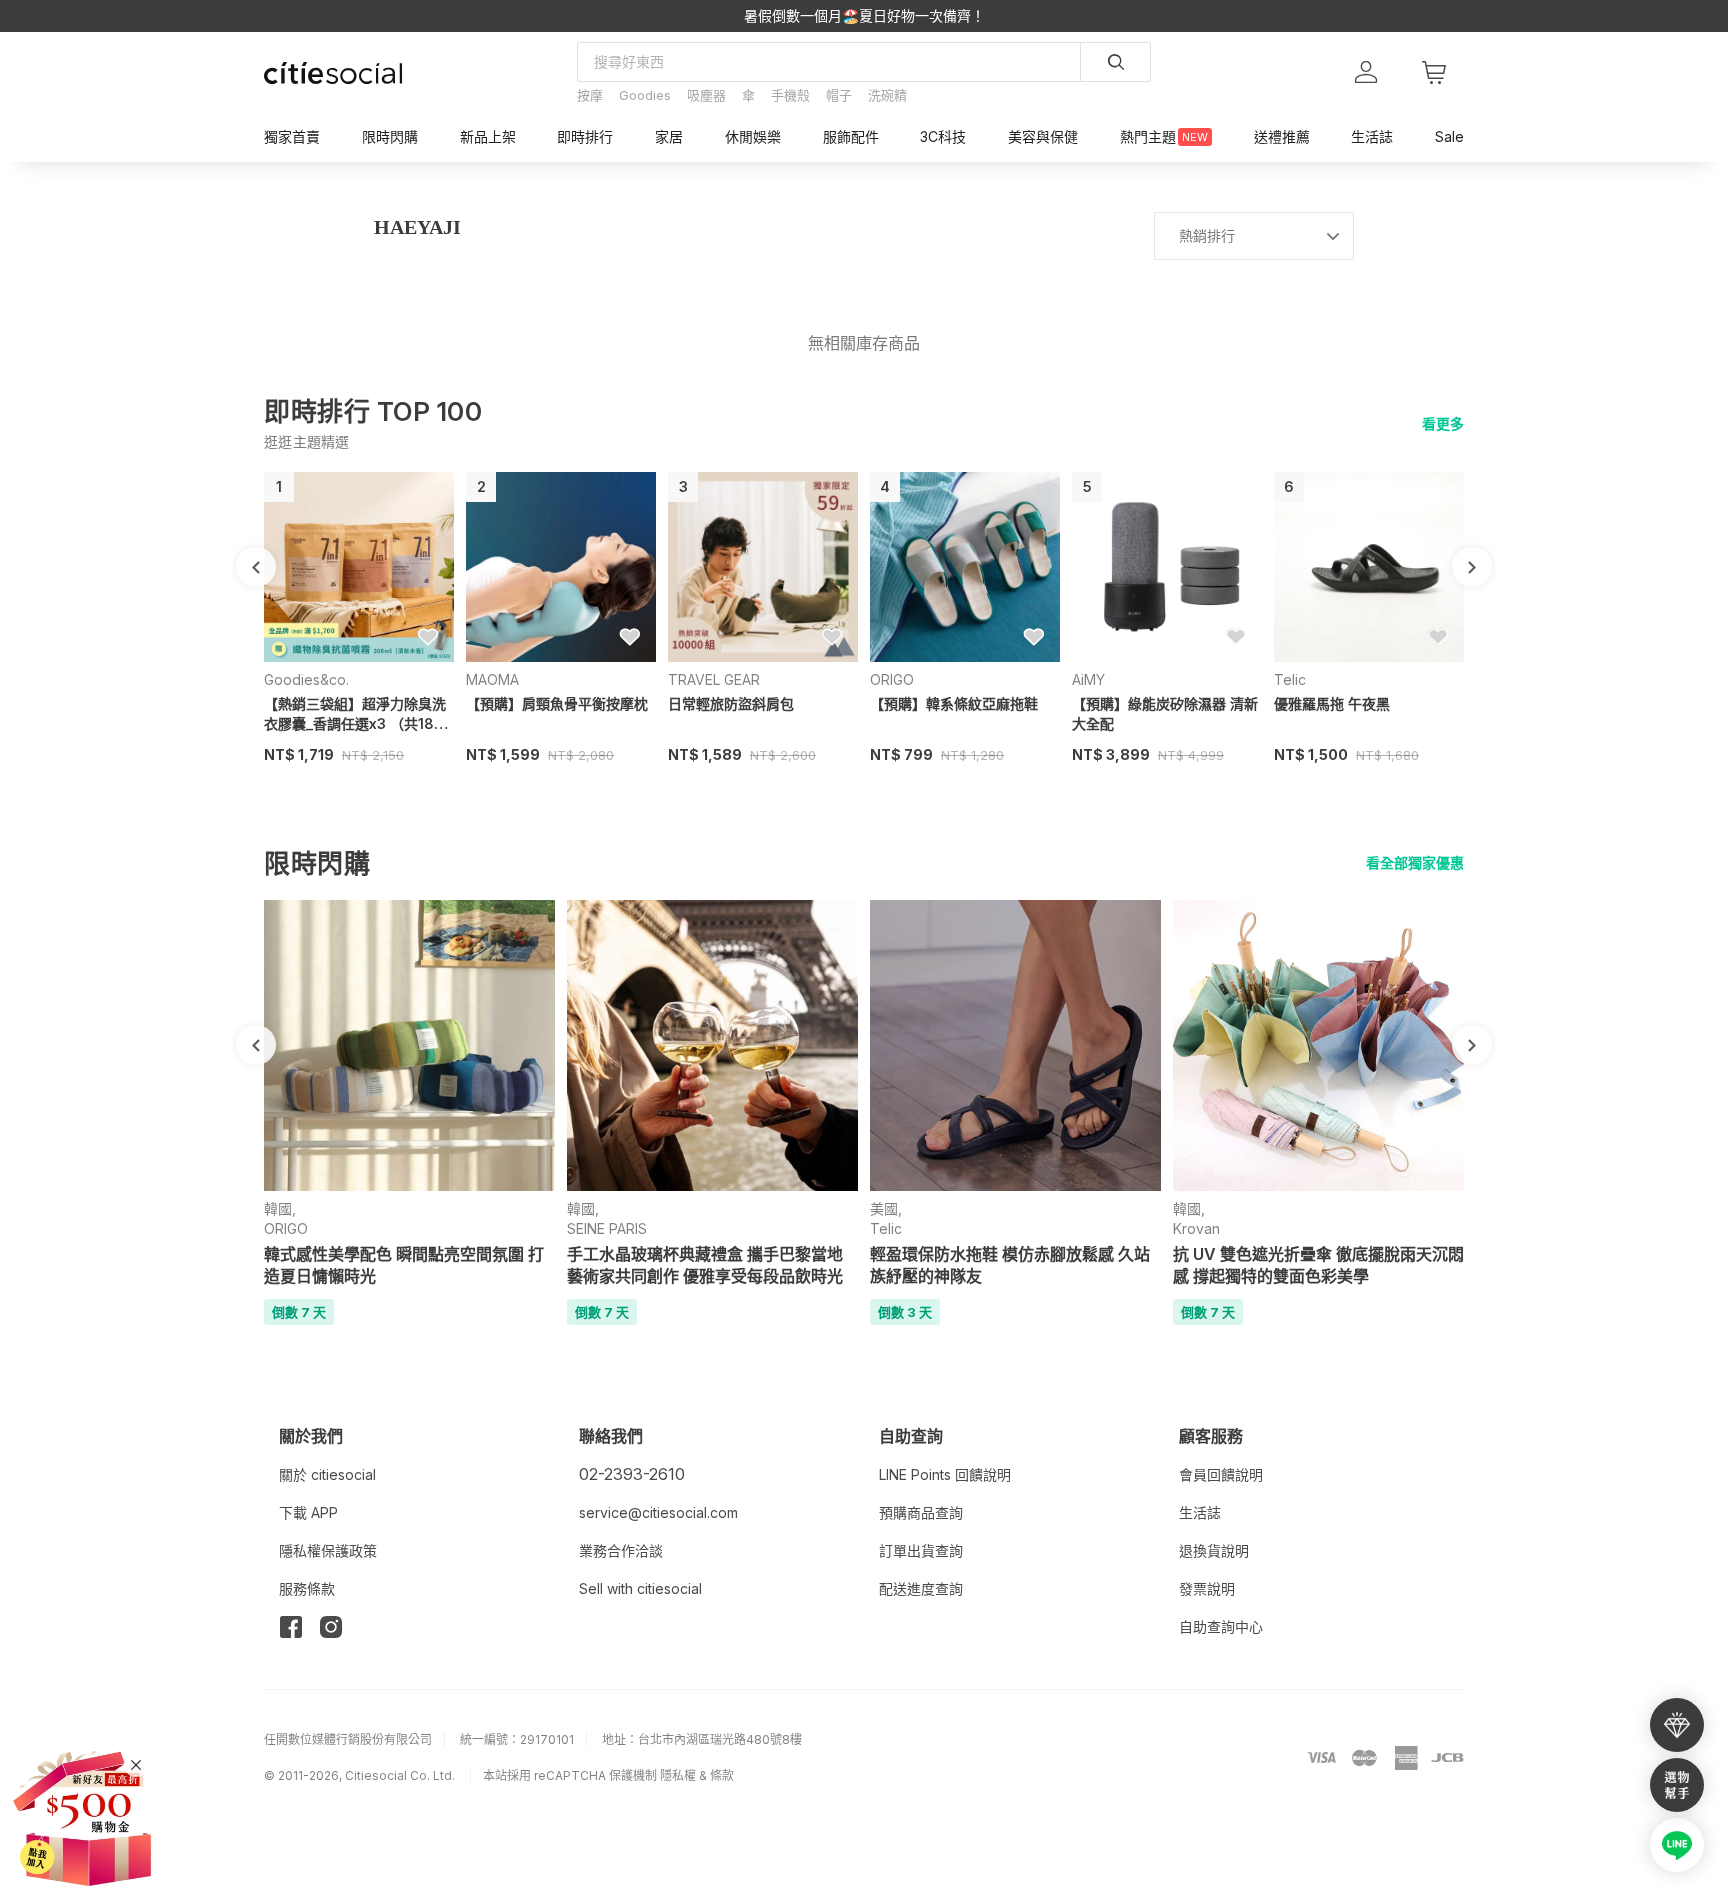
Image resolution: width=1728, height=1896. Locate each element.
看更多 (1443, 423)
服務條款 (307, 1588)
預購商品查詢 (921, 1512)
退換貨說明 (1214, 1550)
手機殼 (790, 95)
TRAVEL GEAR (714, 679)
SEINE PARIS (607, 1228)
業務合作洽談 (621, 1550)
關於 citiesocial (327, 1474)
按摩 (590, 95)
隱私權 (678, 1775)
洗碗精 (887, 95)
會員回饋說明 (1221, 1474)
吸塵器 (706, 95)
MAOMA (492, 679)
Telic (1290, 679)
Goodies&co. (306, 679)
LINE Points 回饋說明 (945, 1474)
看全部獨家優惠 (1415, 862)
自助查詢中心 (1221, 1626)
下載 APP (308, 1512)
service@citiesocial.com (658, 1512)
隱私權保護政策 (328, 1550)
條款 (722, 1775)
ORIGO (892, 679)
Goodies (645, 95)
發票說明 (1207, 1588)
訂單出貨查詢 (921, 1550)
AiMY (1088, 679)
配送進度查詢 (921, 1588)
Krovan (1196, 1228)
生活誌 (1200, 1512)
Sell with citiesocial (640, 1588)
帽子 (839, 95)
